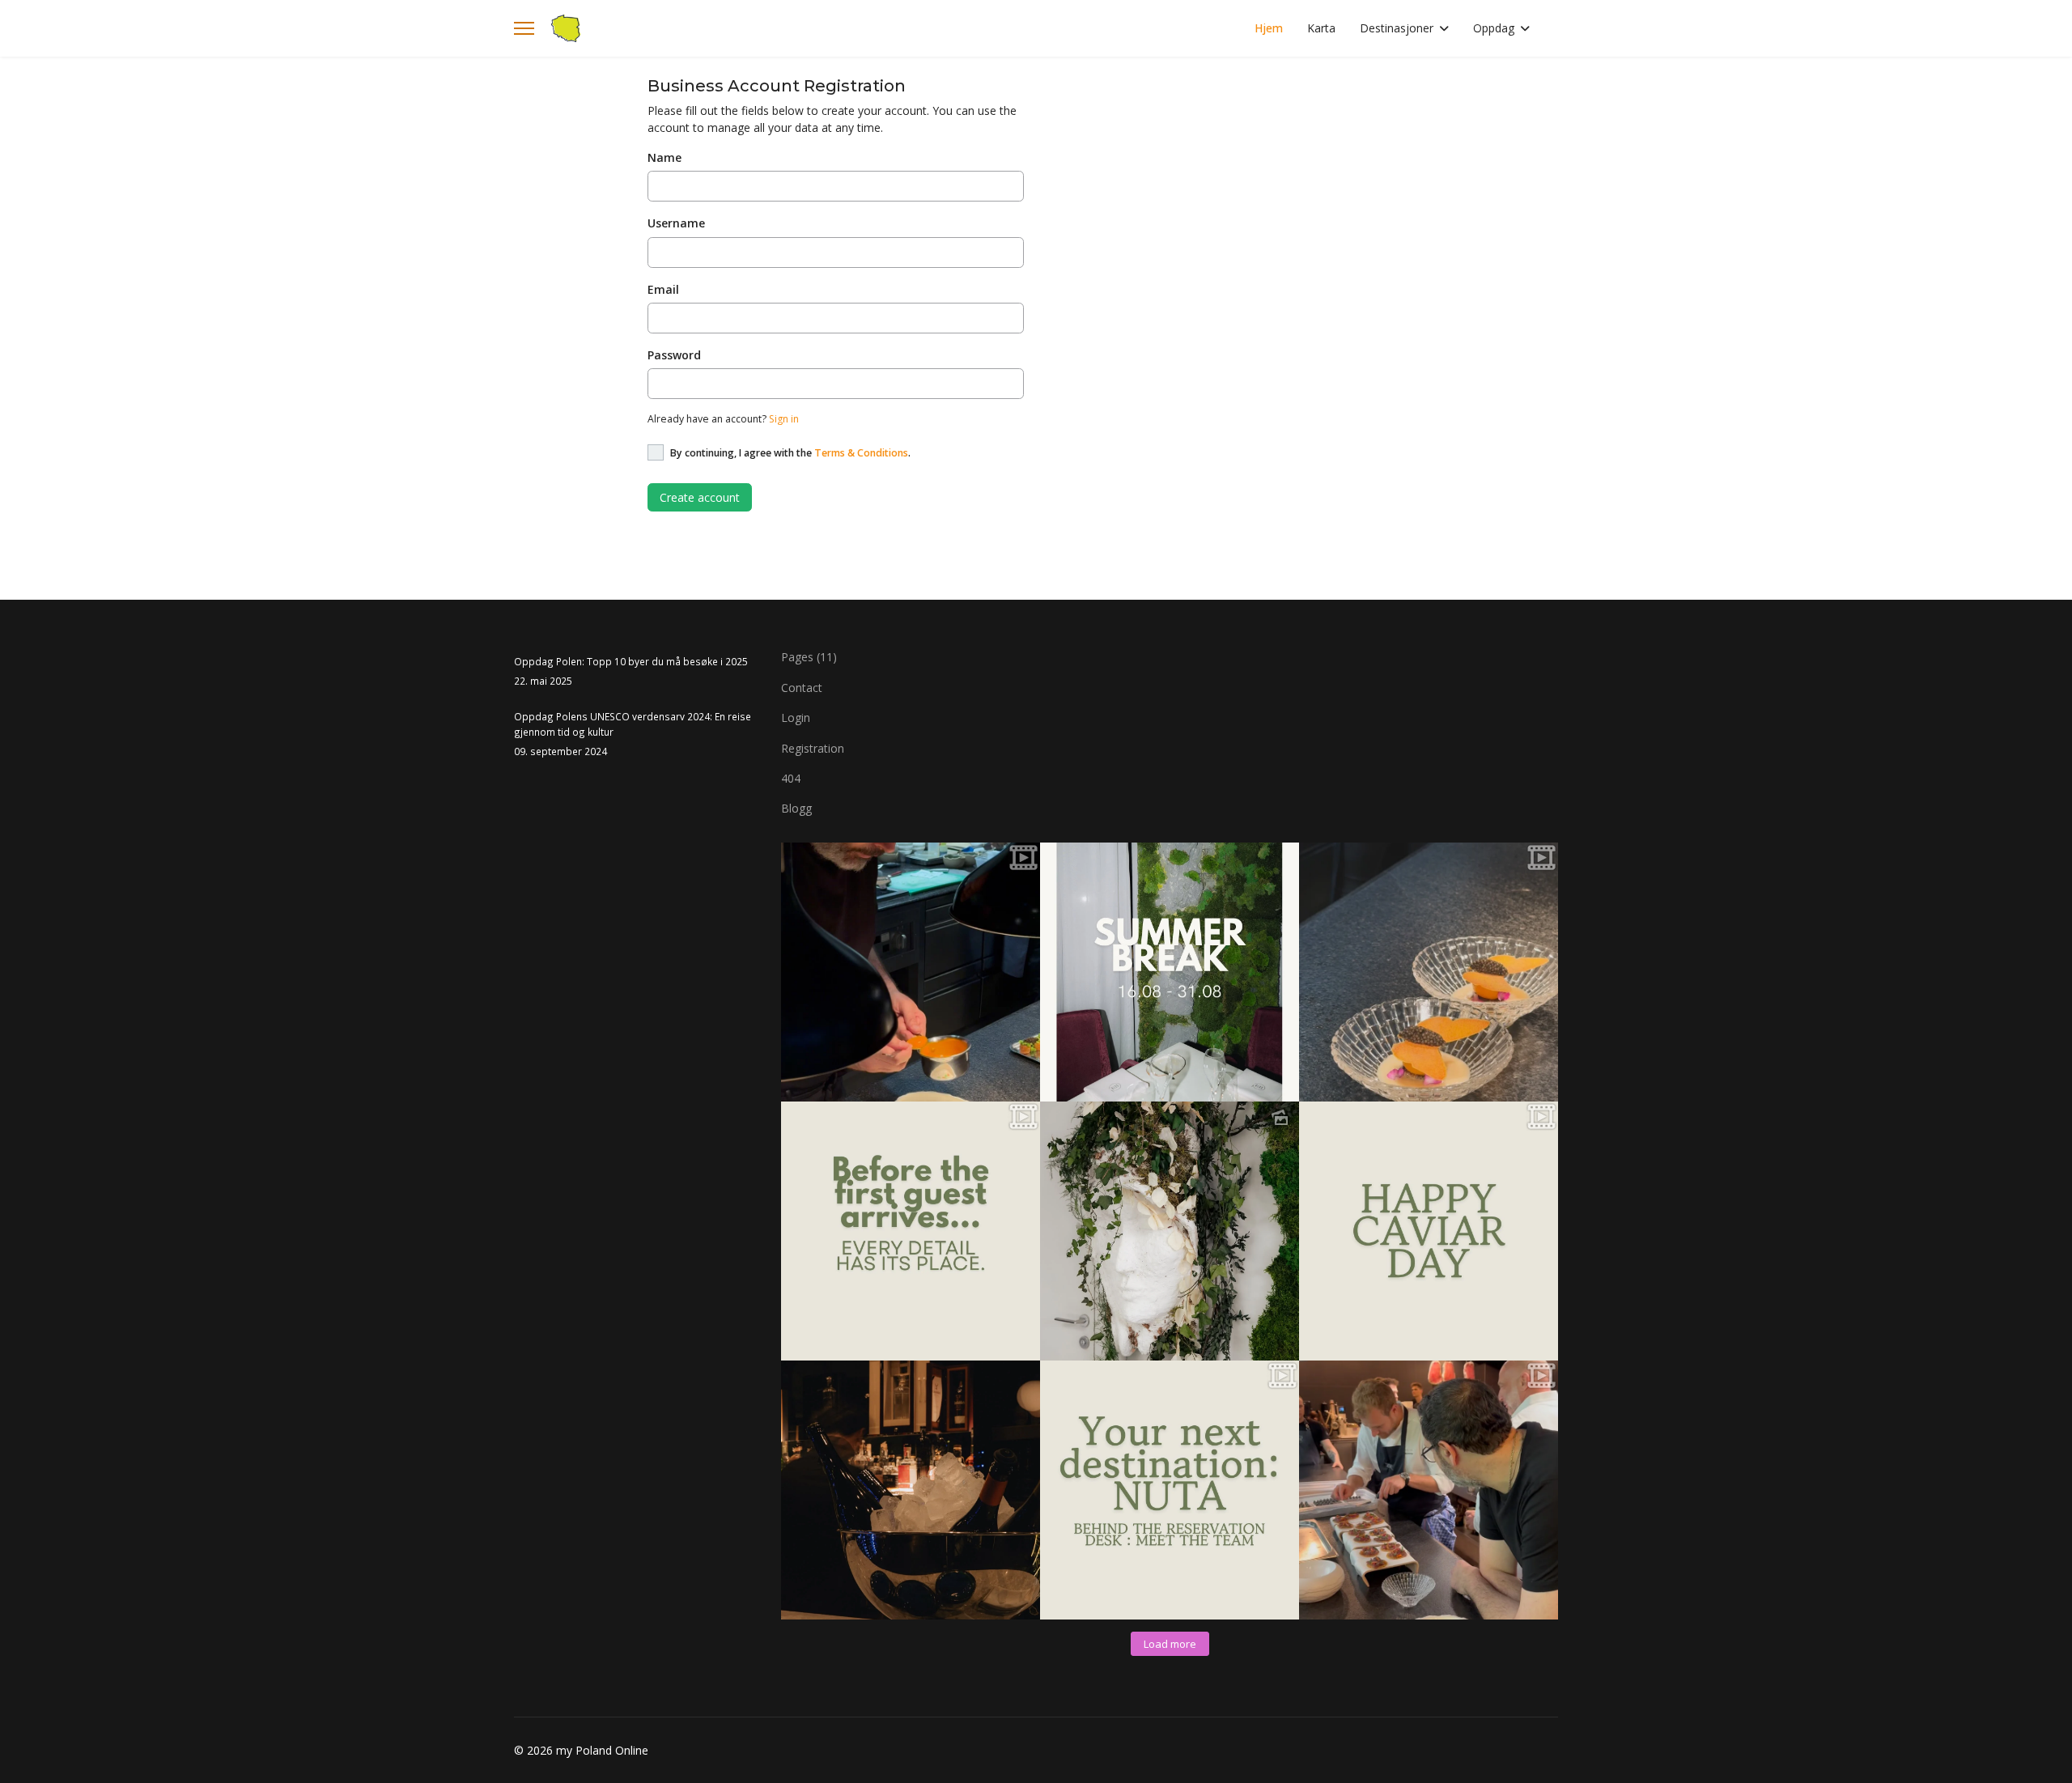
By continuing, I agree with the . (790, 453)
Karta (1321, 28)
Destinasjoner (1397, 28)
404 (791, 778)
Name (664, 157)
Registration (813, 748)
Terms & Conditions (861, 453)
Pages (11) (809, 657)
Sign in (784, 419)
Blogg (796, 808)
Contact (802, 688)
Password (674, 355)
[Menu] (524, 28)
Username (676, 223)
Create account (700, 497)
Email (663, 289)
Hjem (1269, 28)
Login (796, 717)
